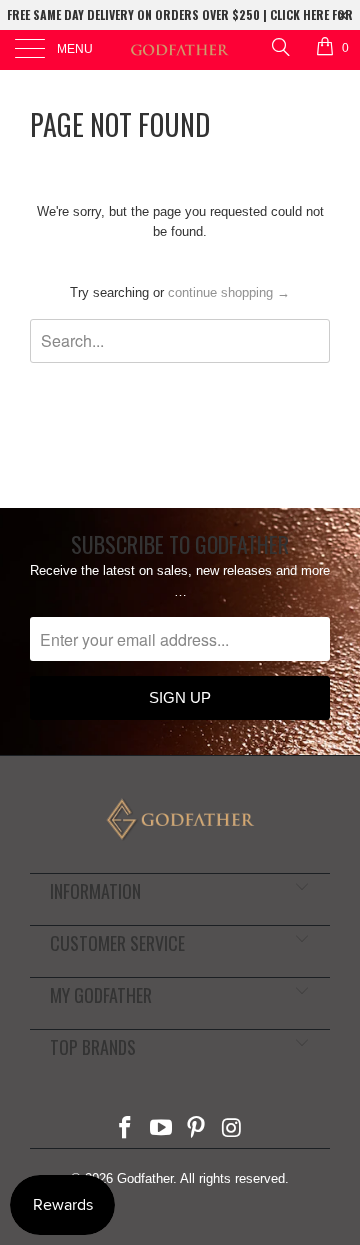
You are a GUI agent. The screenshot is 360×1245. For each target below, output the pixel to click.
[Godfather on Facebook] (126, 1129)
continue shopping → (229, 292)
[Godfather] (180, 50)
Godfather (145, 1178)
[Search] (279, 46)
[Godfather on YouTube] (161, 1129)
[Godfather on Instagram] (233, 1129)
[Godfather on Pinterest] (197, 1129)
